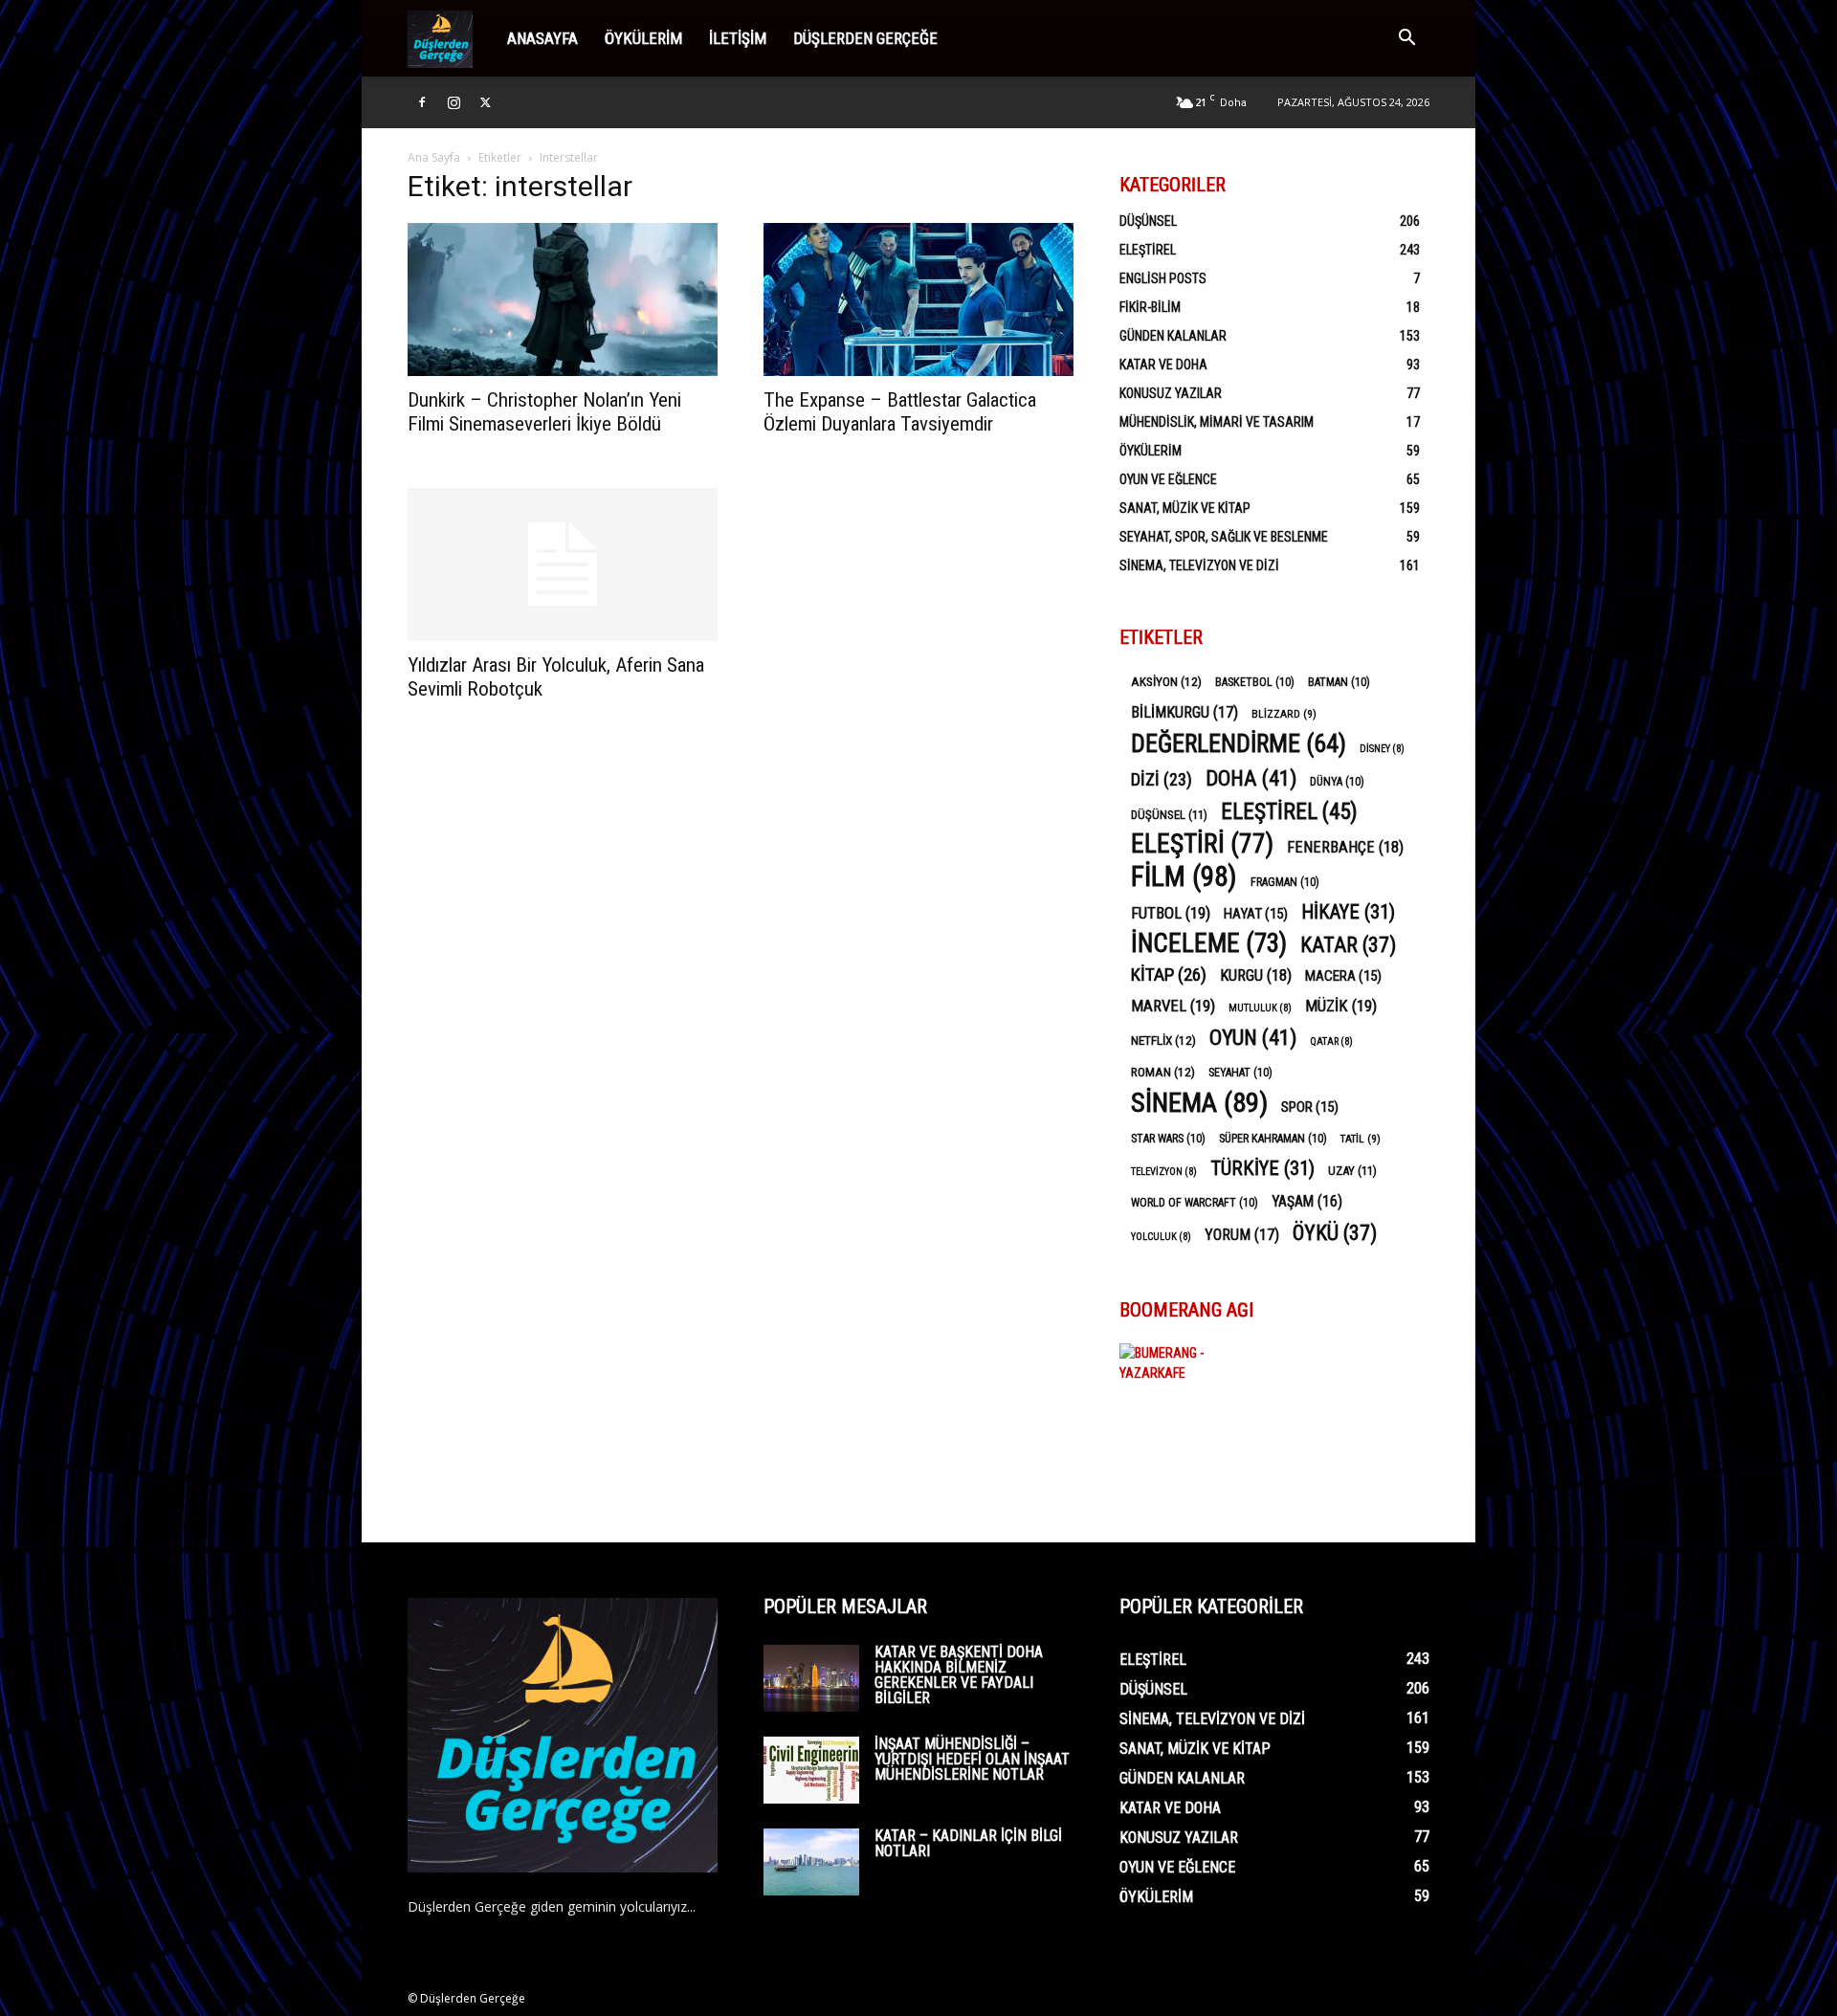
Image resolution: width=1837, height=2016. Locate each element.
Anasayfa (542, 38)
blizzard (1284, 714)
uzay (1352, 1171)
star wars (1168, 1139)
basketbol (1255, 682)
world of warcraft (1195, 1203)
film (1184, 877)
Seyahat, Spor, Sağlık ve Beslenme (1224, 537)
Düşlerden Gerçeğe (865, 38)
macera (1343, 976)
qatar (1331, 1041)
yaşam (1307, 1201)
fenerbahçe (1345, 847)
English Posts (1163, 278)
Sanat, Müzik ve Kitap (1185, 508)
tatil (1361, 1139)
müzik (1341, 1006)
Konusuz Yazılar (1171, 393)
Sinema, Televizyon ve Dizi (1199, 565)
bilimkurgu (1184, 712)
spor (1310, 1107)
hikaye (1348, 912)
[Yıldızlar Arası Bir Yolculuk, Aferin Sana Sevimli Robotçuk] (563, 565)
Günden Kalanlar (1173, 336)
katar (1348, 945)
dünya (1337, 782)
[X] (485, 102)
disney (1382, 749)
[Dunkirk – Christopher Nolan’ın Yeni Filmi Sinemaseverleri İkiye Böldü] (563, 299)
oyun (1253, 1038)
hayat (1256, 914)
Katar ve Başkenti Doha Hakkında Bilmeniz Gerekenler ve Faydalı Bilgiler (959, 1675)
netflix (1163, 1040)
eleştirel (1289, 812)
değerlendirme (1239, 744)
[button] (1406, 40)
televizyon (1164, 1172)
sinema (1199, 1103)
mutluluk (1260, 1008)
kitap (1169, 975)
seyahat (1240, 1073)
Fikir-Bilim (1150, 307)
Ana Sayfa (434, 157)
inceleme (1209, 944)
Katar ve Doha (1163, 365)
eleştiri (1202, 844)
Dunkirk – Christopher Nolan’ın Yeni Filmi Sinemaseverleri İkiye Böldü (544, 412)
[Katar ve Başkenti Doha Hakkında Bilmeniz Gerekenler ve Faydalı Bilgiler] (811, 1678)
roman (1163, 1072)
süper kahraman (1273, 1139)
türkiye (1262, 1169)
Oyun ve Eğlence (1168, 479)
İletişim (738, 38)
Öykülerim (643, 38)
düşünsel (1169, 815)
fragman (1285, 882)
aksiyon (1166, 681)
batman (1339, 682)
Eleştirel (1148, 250)
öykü (1335, 1233)
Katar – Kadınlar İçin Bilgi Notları (968, 1843)
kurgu (1256, 975)
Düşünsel (1148, 221)
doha (1251, 778)
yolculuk (1161, 1237)
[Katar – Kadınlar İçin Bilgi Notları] (811, 1862)
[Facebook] (422, 102)
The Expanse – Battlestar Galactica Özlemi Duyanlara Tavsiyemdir (900, 412)
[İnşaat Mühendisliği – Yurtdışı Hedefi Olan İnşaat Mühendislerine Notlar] (811, 1770)
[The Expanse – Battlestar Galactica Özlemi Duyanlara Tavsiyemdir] (918, 299)
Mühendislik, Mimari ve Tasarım (1217, 422)
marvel (1173, 1006)
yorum (1242, 1235)
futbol (1171, 913)
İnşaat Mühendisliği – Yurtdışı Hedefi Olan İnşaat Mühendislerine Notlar (972, 1759)
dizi (1162, 779)
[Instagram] (454, 102)
